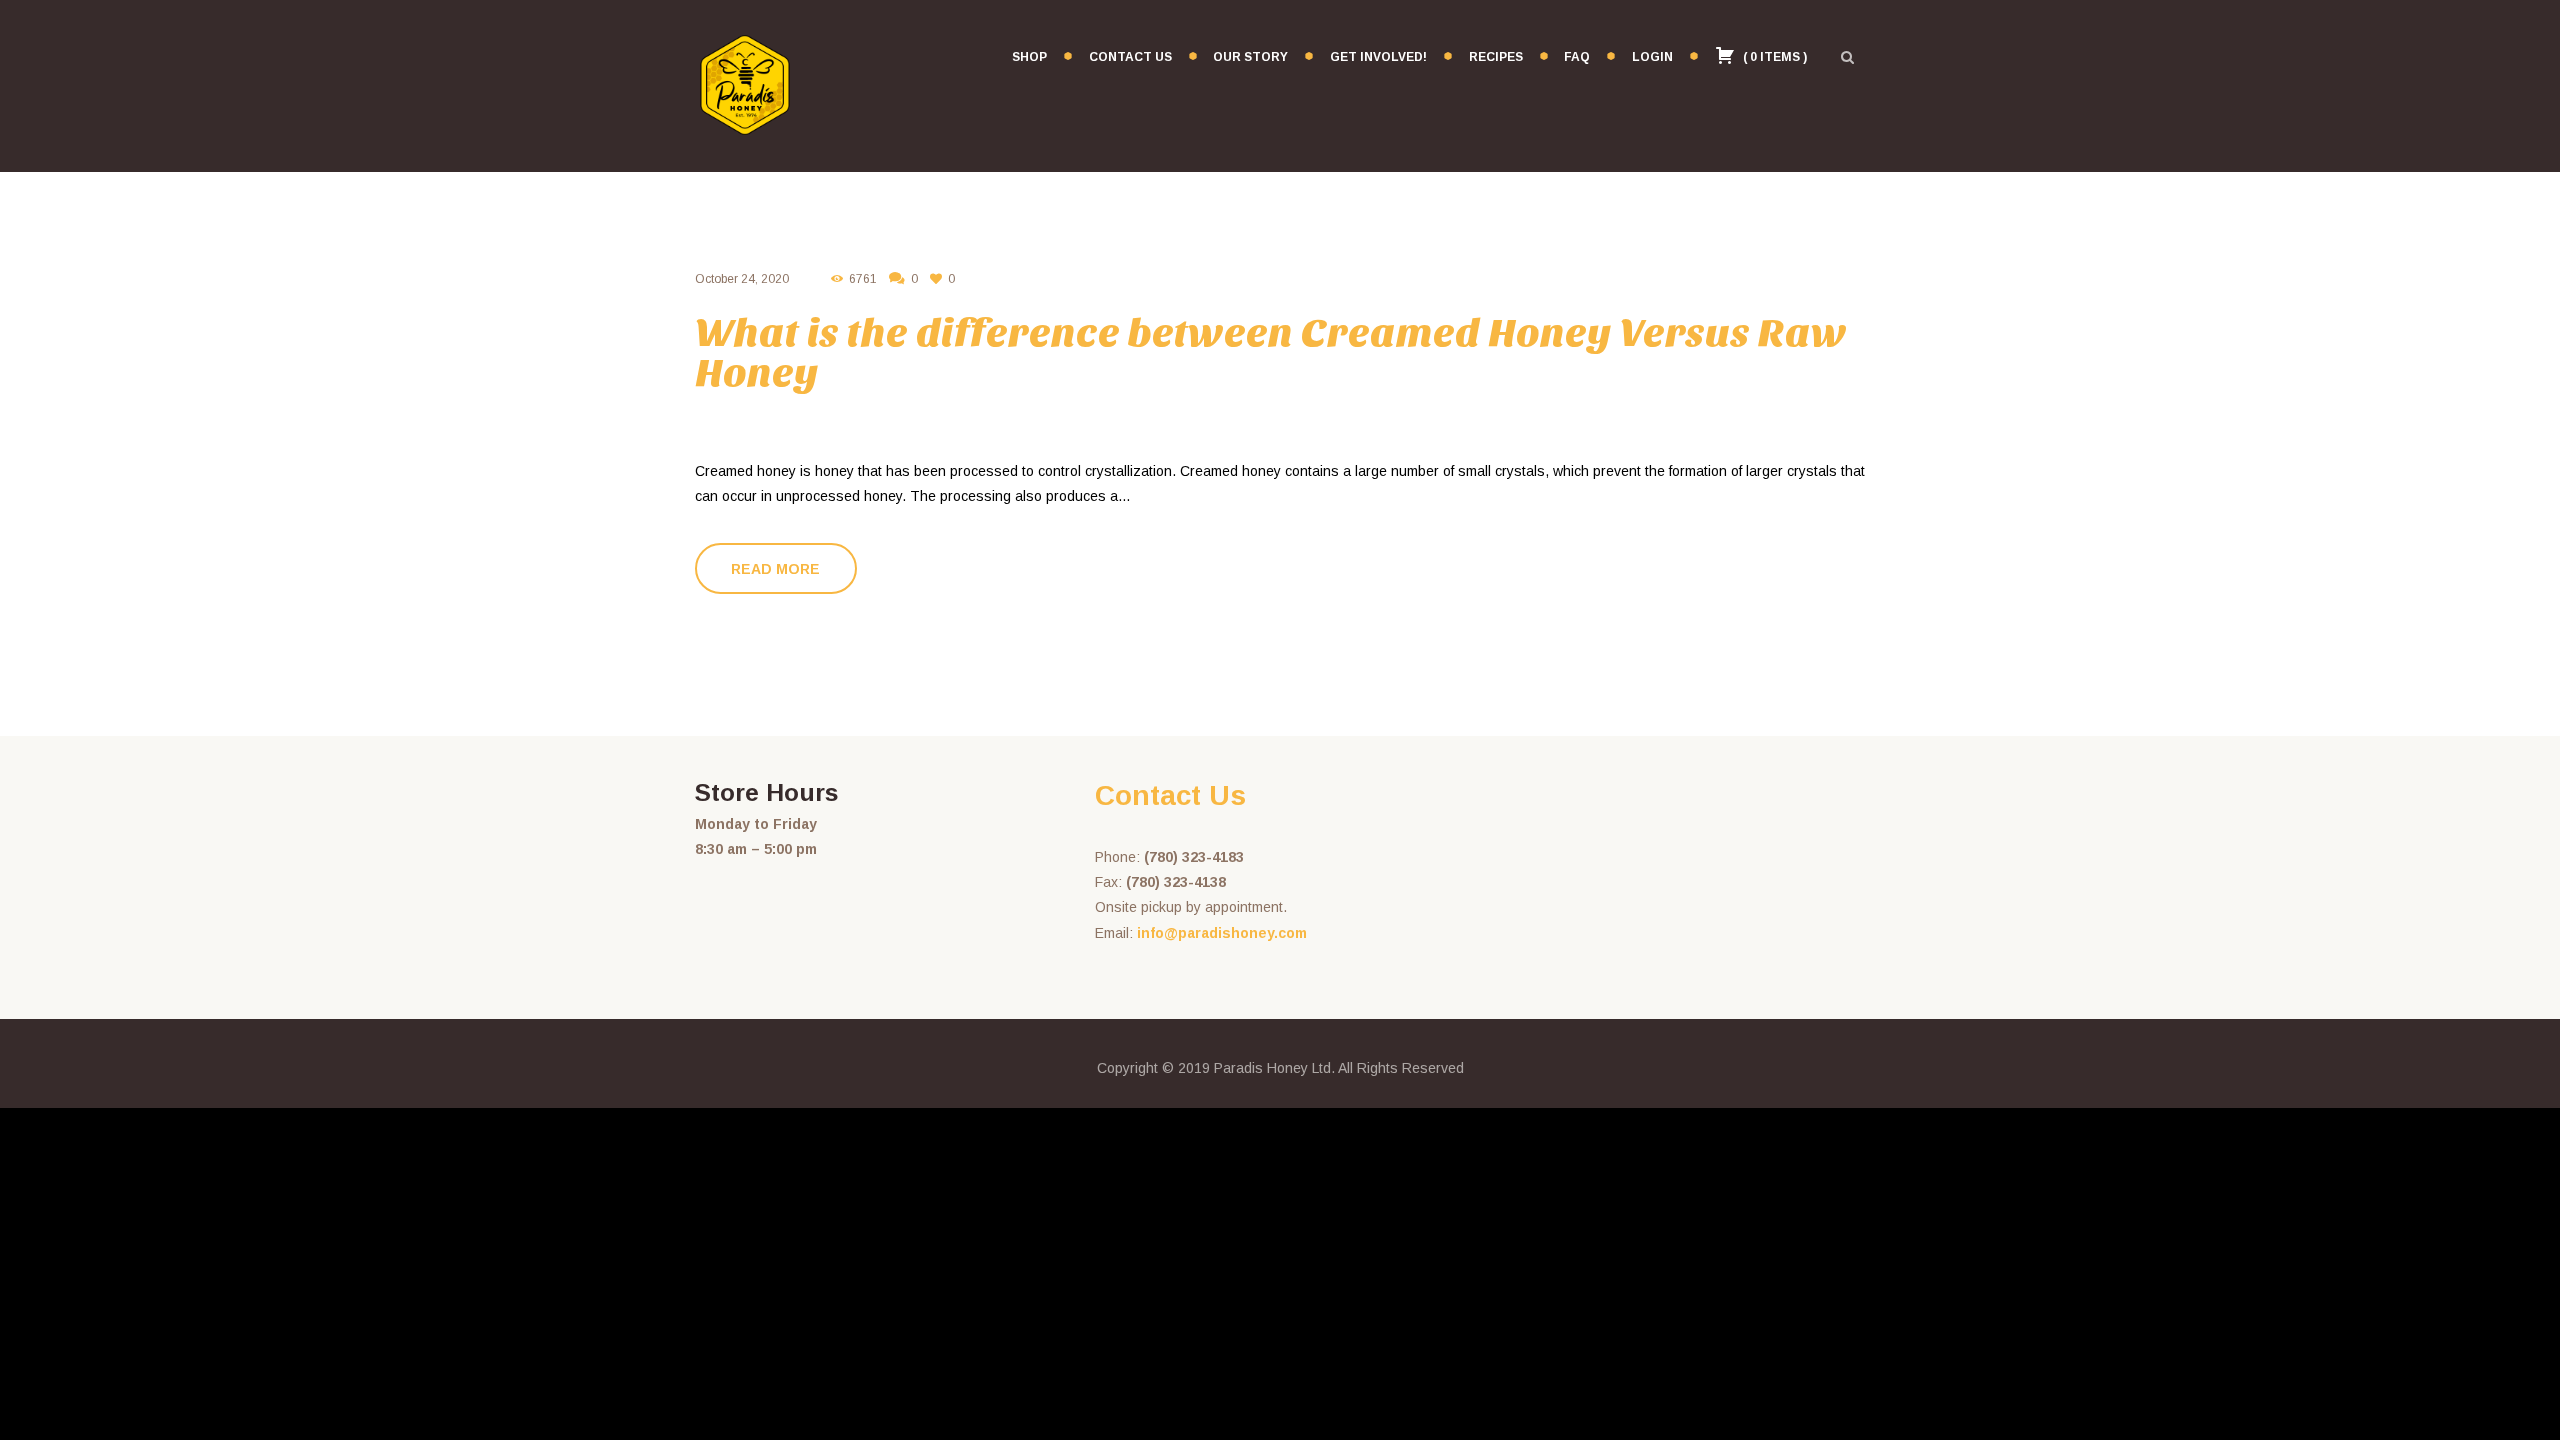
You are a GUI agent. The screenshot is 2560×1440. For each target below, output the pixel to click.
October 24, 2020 (742, 279)
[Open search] (1847, 57)
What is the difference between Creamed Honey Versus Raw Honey (1271, 353)
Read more (775, 569)
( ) (1773, 57)
